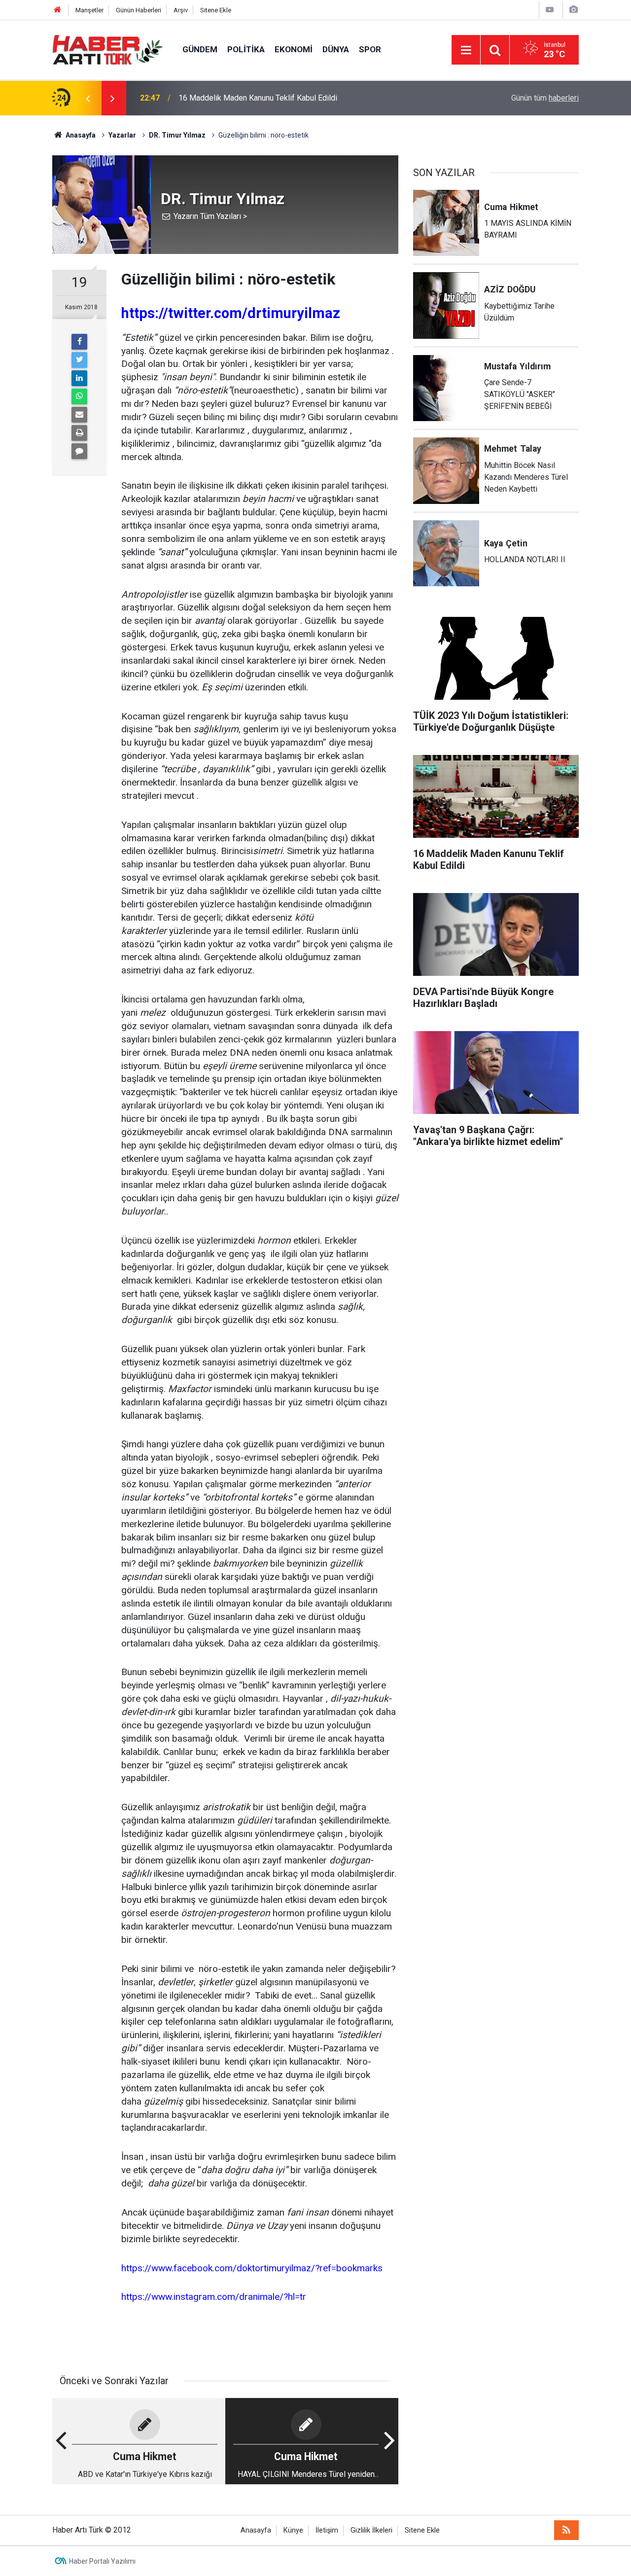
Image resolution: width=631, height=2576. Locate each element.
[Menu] (466, 50)
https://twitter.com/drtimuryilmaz (231, 313)
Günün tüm (545, 98)
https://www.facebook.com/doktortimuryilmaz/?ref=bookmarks (252, 2268)
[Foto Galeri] (573, 10)
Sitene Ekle (216, 10)
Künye (293, 2530)
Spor (370, 49)
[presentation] (88, 98)
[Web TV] (550, 10)
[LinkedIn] (79, 378)
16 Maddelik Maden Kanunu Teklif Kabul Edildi (258, 98)
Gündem (200, 49)
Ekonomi (294, 49)
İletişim (327, 2530)
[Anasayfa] (58, 10)
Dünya (336, 49)
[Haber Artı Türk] (107, 49)
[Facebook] (79, 342)
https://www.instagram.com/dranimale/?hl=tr (214, 2297)
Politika (246, 49)
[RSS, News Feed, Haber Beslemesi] (566, 2530)
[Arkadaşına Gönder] (79, 415)
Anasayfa (256, 2530)
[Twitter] (79, 360)
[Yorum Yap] (79, 451)
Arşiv (181, 10)
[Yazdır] (79, 433)
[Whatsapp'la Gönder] (79, 396)
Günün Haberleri (139, 10)
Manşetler (89, 10)
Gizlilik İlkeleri (371, 2530)
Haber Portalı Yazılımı (102, 2561)
